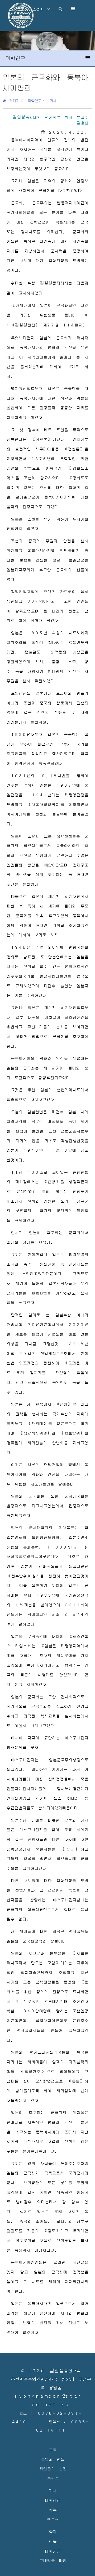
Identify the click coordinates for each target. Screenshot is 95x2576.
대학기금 (53, 2551)
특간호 (53, 2478)
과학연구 (35, 101)
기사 (53, 101)
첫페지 (13, 101)
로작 (53, 2449)
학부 (53, 2510)
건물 (53, 2541)
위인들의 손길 (53, 2468)
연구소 (53, 2519)
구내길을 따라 (53, 2560)
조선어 (40, 9)
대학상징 (53, 2500)
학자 (53, 2531)
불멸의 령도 (53, 2459)
